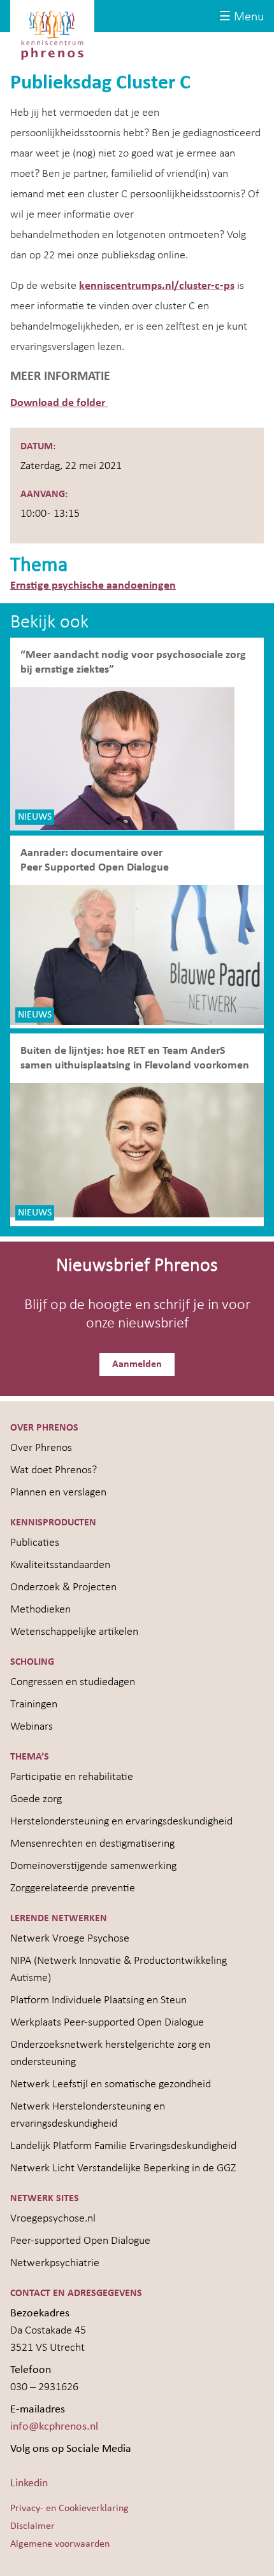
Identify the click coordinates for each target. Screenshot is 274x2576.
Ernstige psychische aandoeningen (93, 586)
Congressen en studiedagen (73, 1682)
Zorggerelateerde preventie (73, 1888)
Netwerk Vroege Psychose (70, 1939)
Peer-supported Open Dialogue (80, 2241)
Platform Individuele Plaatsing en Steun (98, 2000)
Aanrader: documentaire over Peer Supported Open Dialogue (96, 860)
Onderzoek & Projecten (63, 1587)
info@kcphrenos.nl (54, 2427)
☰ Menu (242, 17)
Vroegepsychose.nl (53, 2219)
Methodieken (40, 1610)
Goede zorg (36, 1799)
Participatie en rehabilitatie (72, 1777)
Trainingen (34, 1704)
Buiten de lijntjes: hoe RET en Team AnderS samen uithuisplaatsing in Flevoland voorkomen (135, 1058)
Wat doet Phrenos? (54, 1470)
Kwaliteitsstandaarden (60, 1565)
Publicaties (35, 1543)
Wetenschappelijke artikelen (74, 1632)
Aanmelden (137, 1364)
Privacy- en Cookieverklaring (69, 2509)
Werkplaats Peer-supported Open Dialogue (107, 2023)
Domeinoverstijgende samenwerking (93, 1866)
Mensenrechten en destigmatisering (92, 1844)
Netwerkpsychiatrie (55, 2263)
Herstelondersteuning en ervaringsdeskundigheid (121, 1822)
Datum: (38, 447)
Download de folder (59, 403)
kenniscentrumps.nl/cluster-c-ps (157, 286)
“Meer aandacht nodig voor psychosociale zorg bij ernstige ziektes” (133, 662)
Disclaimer (32, 2526)
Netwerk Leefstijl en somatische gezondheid (111, 2084)
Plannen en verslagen (58, 1493)
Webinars (32, 1727)
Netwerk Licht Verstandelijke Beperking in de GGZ (123, 2168)
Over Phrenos (41, 1448)
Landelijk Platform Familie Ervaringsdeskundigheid (123, 2146)
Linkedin (29, 2483)
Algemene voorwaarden (60, 2544)
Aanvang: (44, 494)
